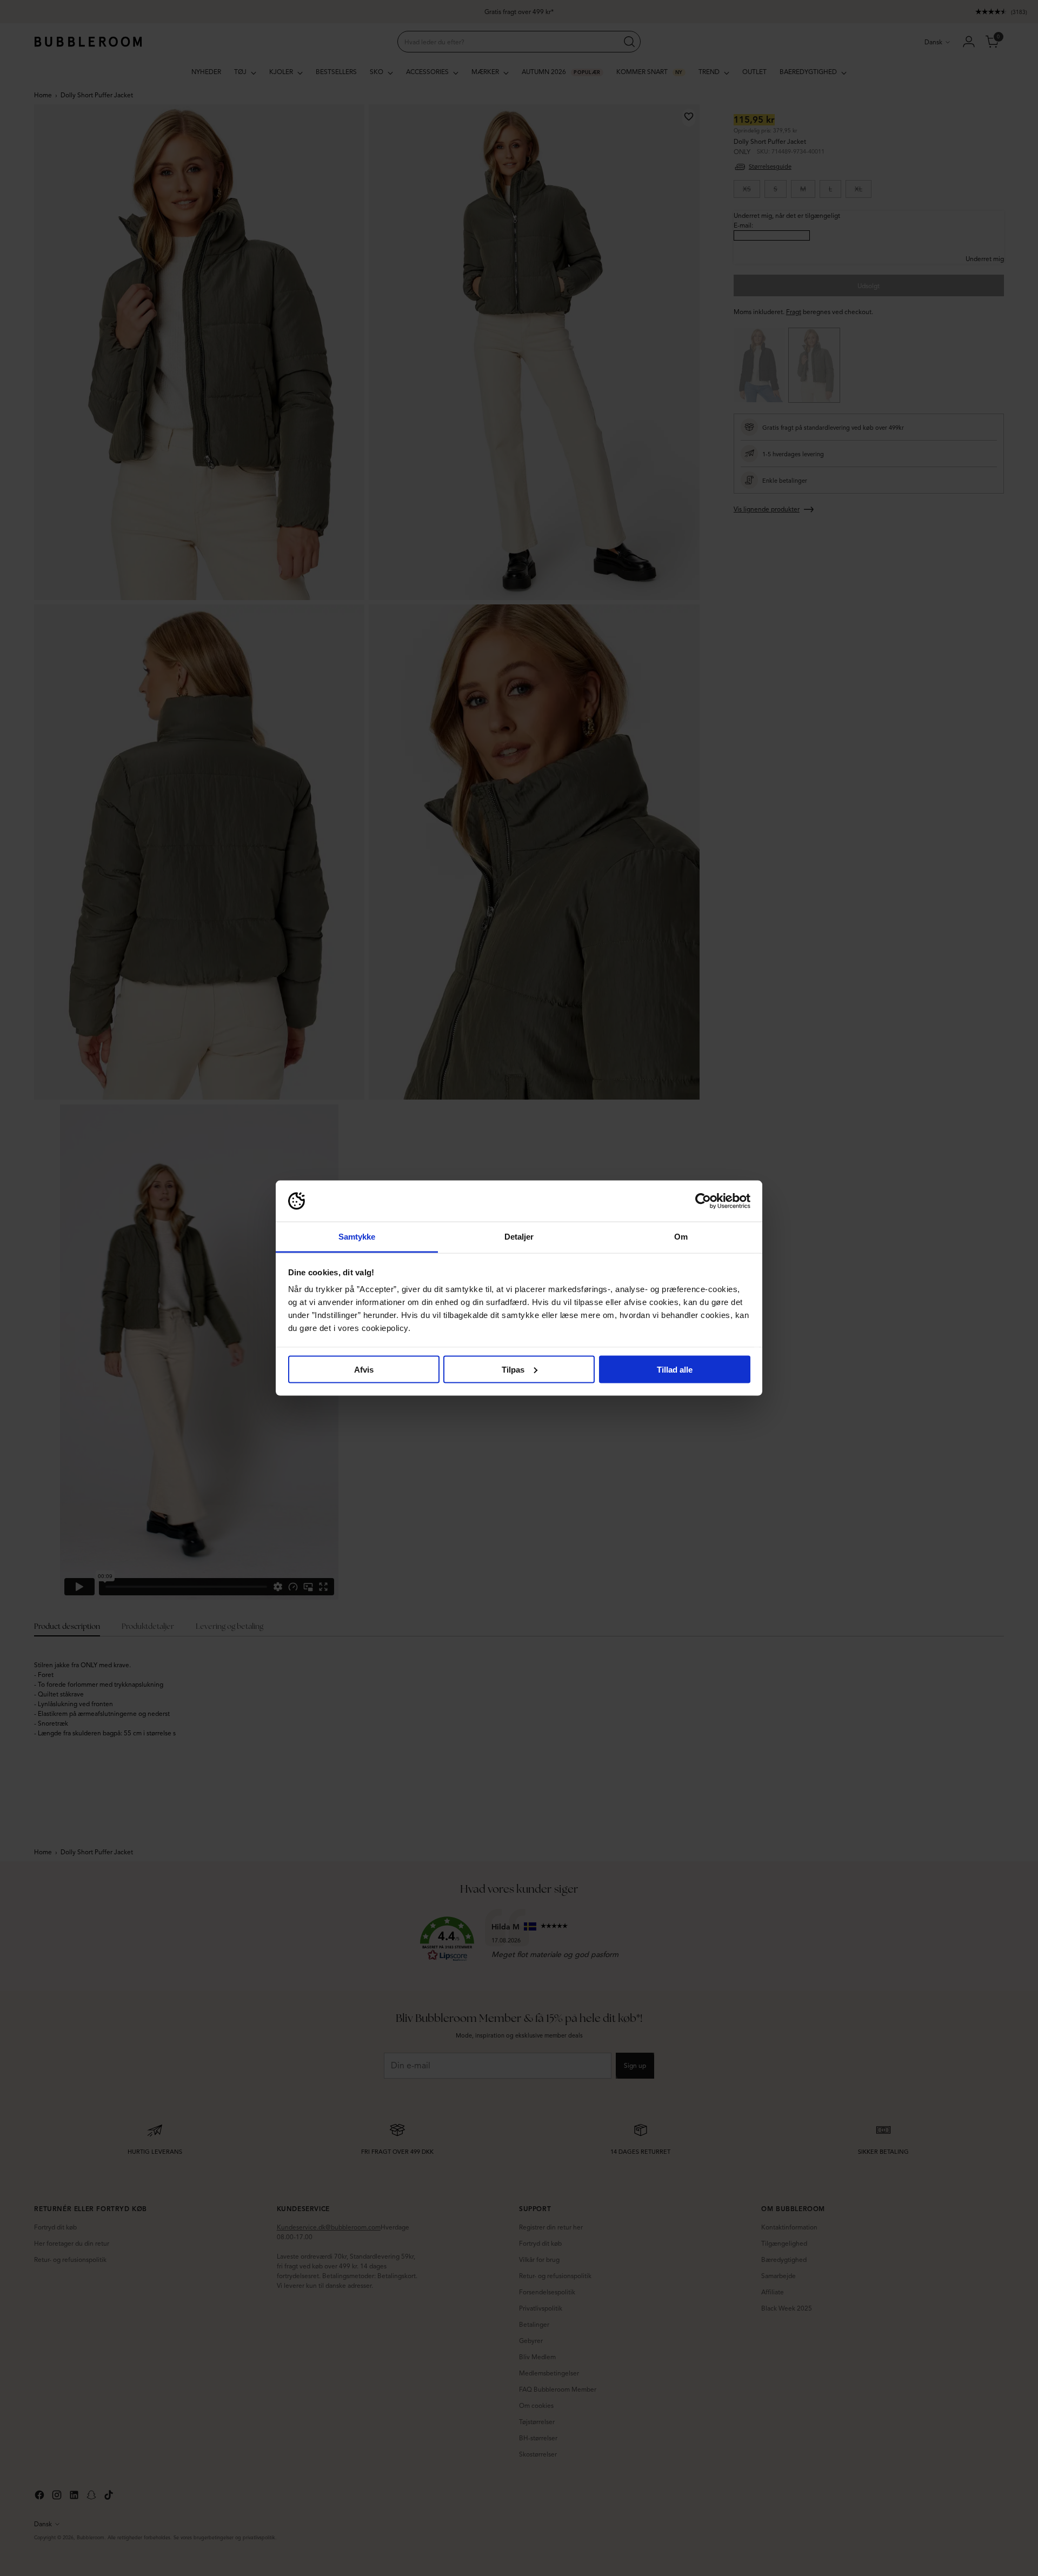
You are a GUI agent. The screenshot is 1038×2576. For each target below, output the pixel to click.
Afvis (364, 1369)
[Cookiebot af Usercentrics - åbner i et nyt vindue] (703, 1201)
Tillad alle (675, 1369)
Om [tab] (681, 1237)
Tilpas (513, 1369)
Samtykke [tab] (357, 1237)
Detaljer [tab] (519, 1237)
